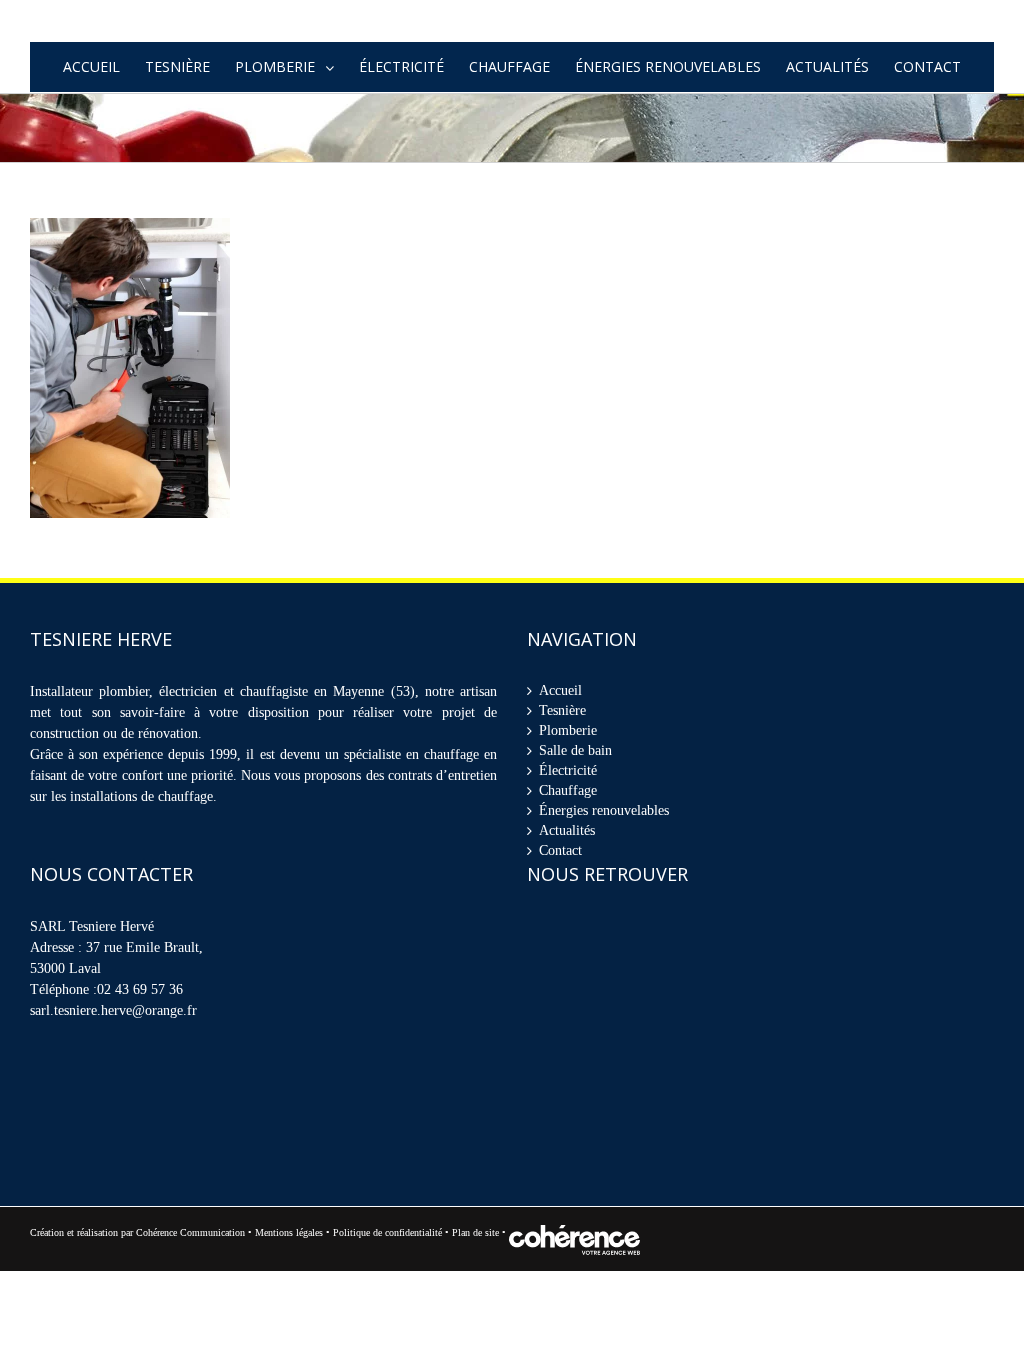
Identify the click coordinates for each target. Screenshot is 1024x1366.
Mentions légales (289, 1260)
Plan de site (477, 1260)
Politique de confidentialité (387, 1260)
